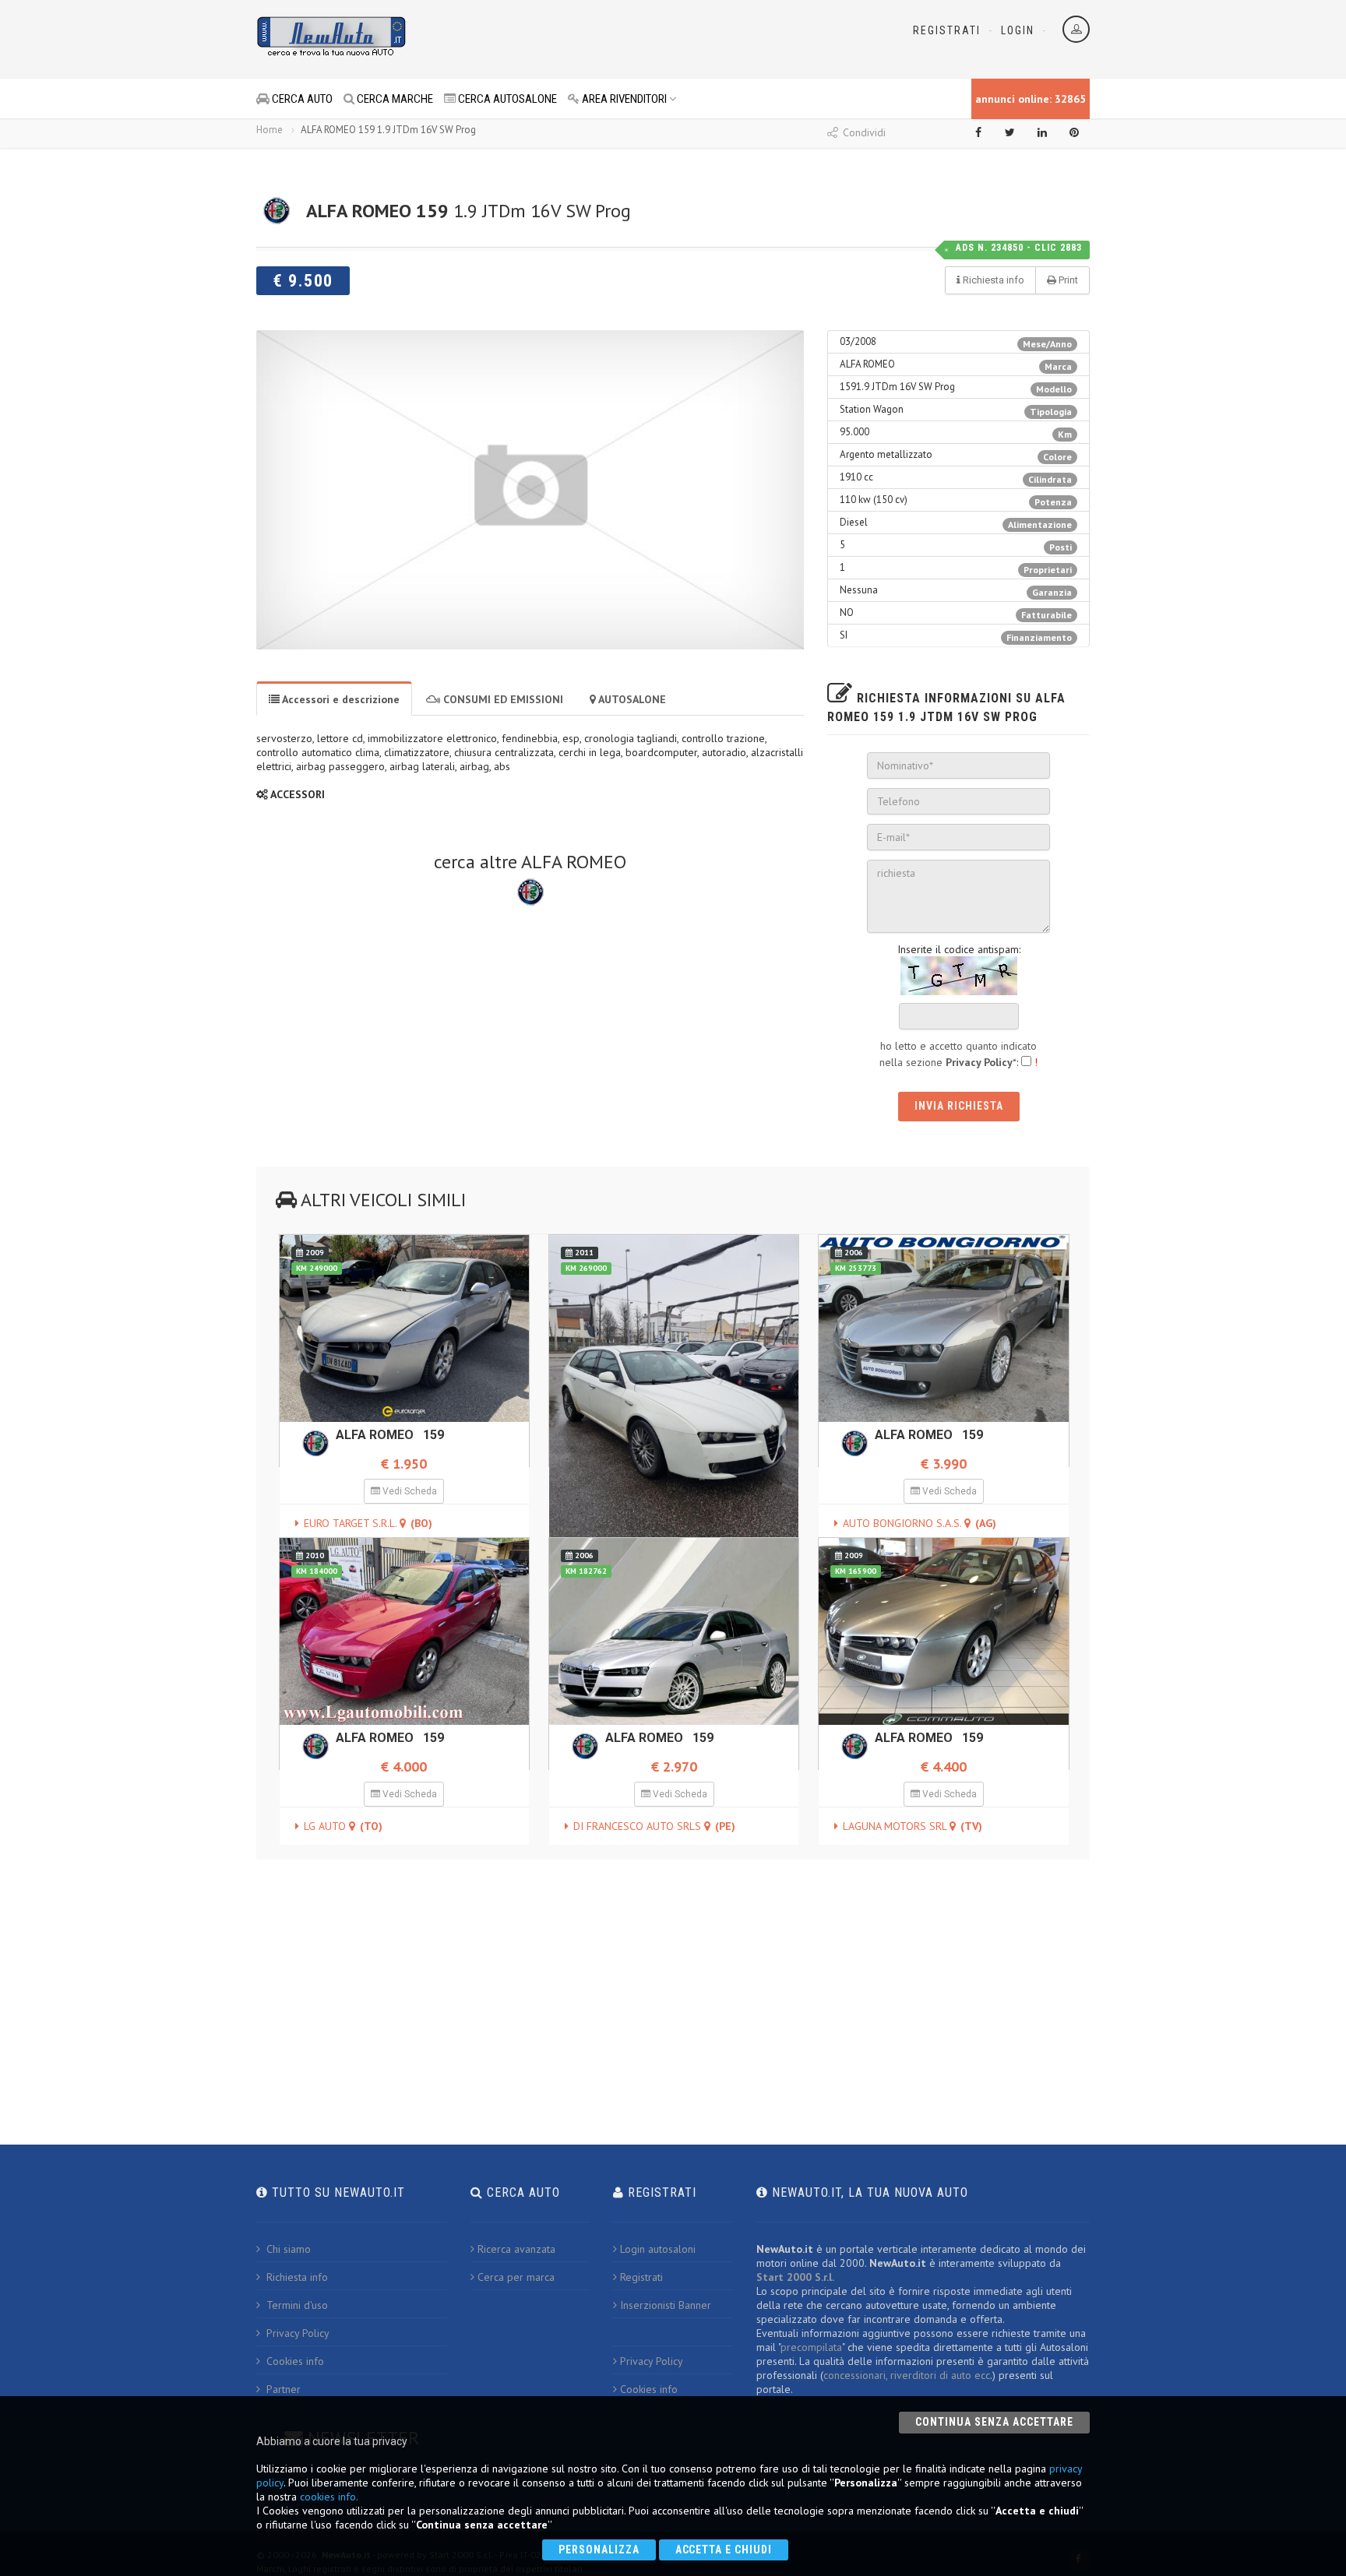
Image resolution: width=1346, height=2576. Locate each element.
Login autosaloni (658, 2249)
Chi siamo (287, 2249)
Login (1018, 30)
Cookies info (294, 2361)
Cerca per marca (516, 2277)
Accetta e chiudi (724, 2550)
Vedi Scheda (409, 1491)
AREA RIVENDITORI (623, 99)
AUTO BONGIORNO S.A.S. (920, 1523)
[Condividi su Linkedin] (1042, 132)
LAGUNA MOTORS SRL (913, 1826)
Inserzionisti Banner (666, 2305)
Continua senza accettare (994, 2422)
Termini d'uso (296, 2305)
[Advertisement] (604, 39)
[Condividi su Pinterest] (1074, 132)
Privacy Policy (296, 2333)
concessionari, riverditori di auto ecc (907, 2375)
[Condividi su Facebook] (978, 132)
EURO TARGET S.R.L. (368, 1523)
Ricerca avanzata (516, 2249)
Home (270, 130)
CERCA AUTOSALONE (506, 99)
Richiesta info (296, 2277)
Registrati (947, 30)
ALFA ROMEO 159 (390, 1435)
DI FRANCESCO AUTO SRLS (654, 1826)
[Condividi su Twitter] (1010, 132)
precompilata (811, 2347)
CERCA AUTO (301, 99)
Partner (282, 2389)
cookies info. (329, 2497)
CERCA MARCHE (394, 99)
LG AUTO (343, 1826)
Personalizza (599, 2550)
